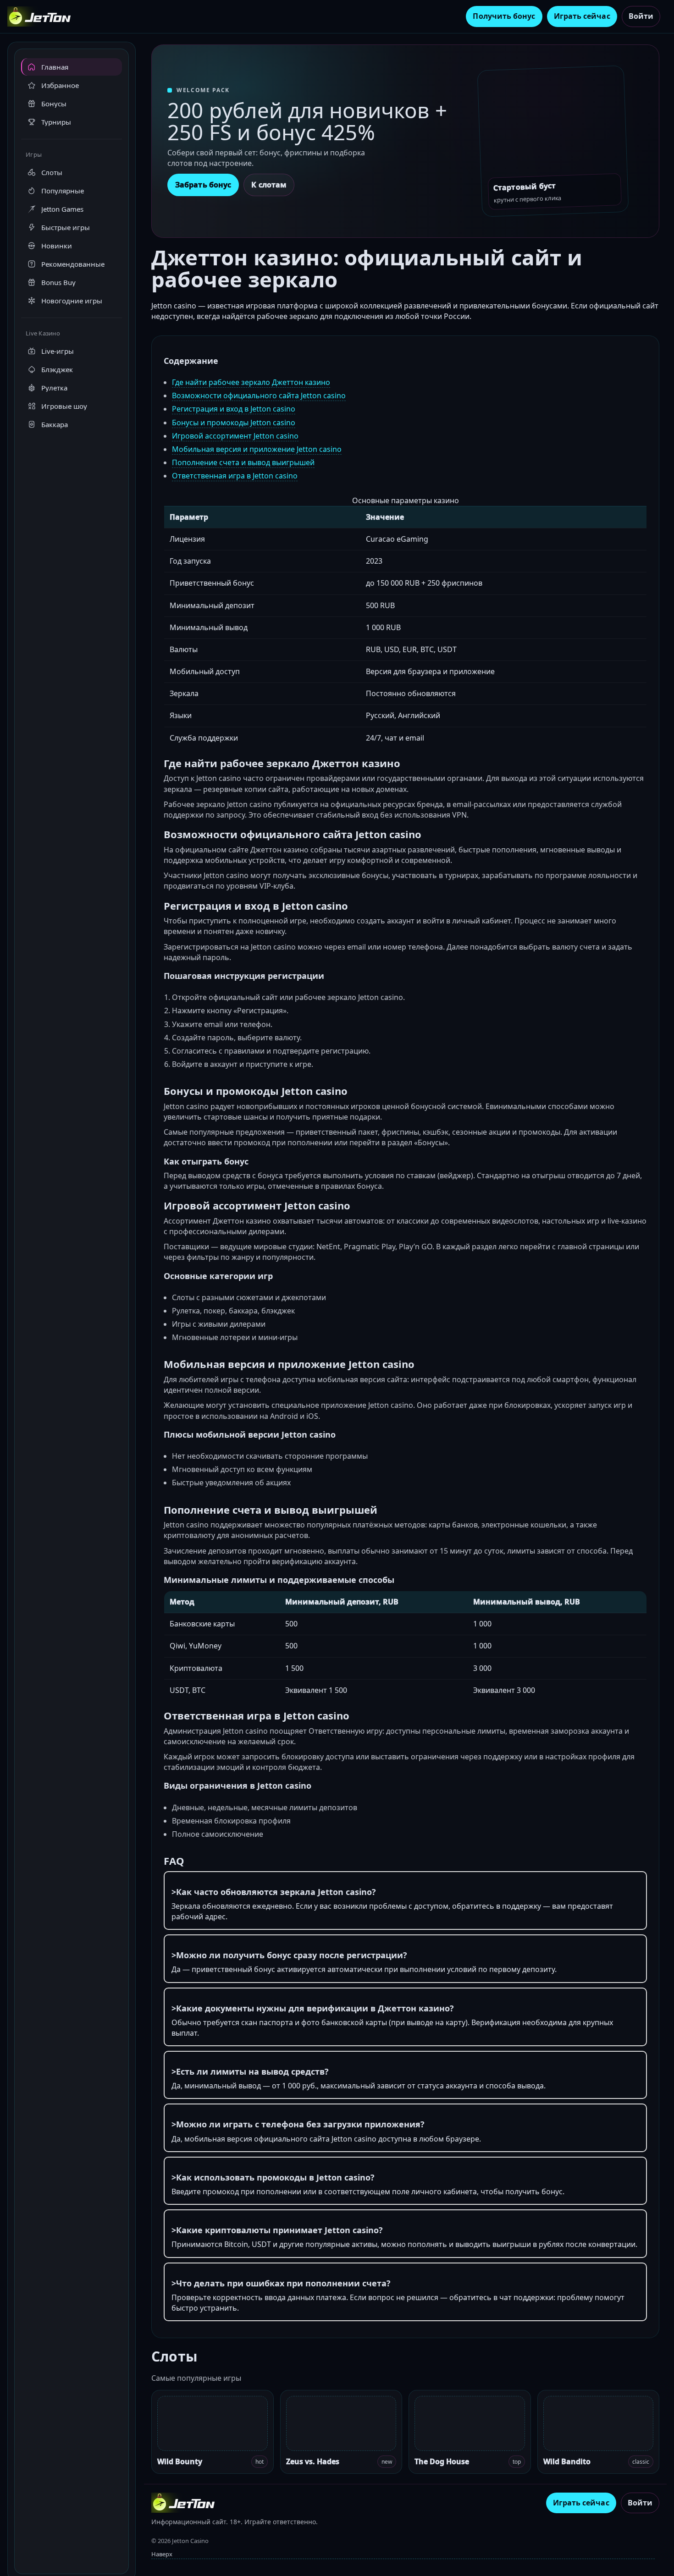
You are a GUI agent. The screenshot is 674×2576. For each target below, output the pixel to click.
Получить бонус (504, 16)
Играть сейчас (582, 16)
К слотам (269, 185)
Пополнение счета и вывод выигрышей (243, 462)
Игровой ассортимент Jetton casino (235, 436)
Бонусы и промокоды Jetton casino (234, 423)
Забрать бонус (203, 185)
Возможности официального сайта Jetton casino (259, 395)
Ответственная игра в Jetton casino (235, 476)
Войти (641, 16)
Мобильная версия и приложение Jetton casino (257, 449)
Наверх (162, 2554)
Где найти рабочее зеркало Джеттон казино (251, 382)
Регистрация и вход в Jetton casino (234, 409)
